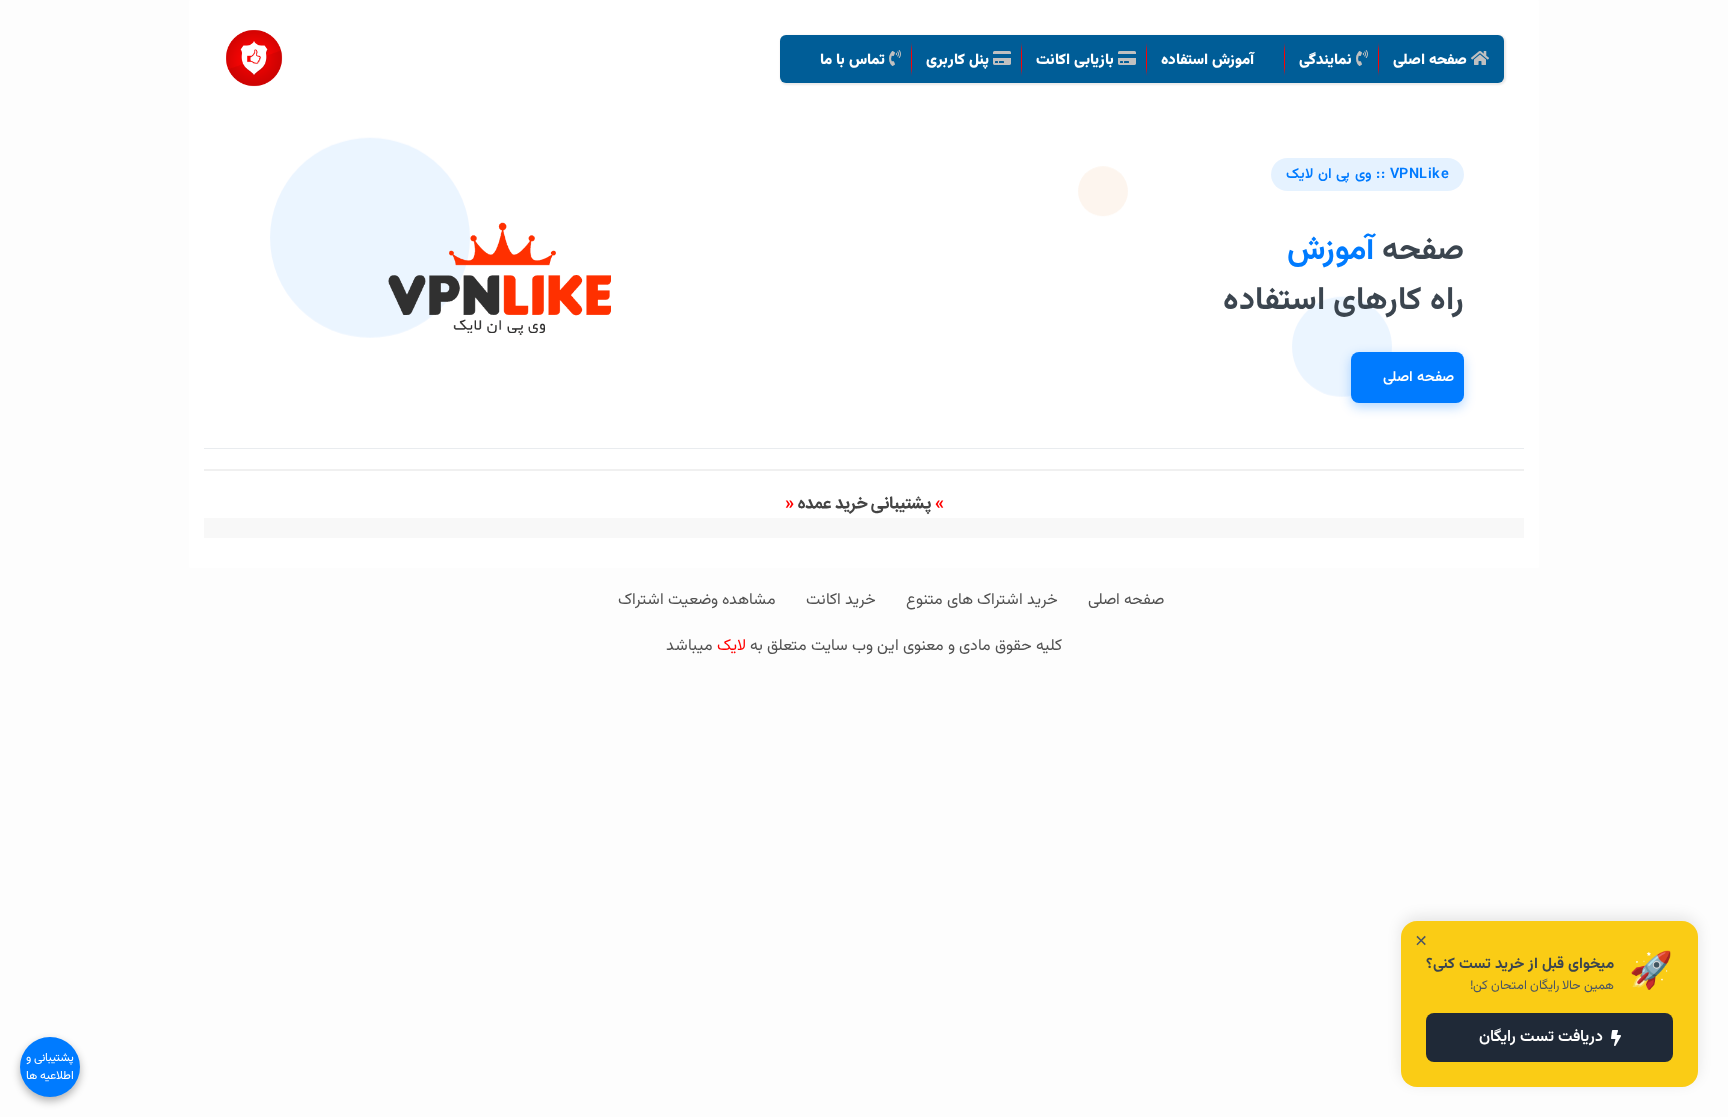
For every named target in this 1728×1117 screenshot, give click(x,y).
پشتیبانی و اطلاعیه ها (50, 1067)
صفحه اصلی (1418, 377)
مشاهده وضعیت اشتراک (697, 600)
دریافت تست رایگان (1541, 1037)
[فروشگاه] (254, 50)
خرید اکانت (841, 600)
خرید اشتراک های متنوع (982, 600)
